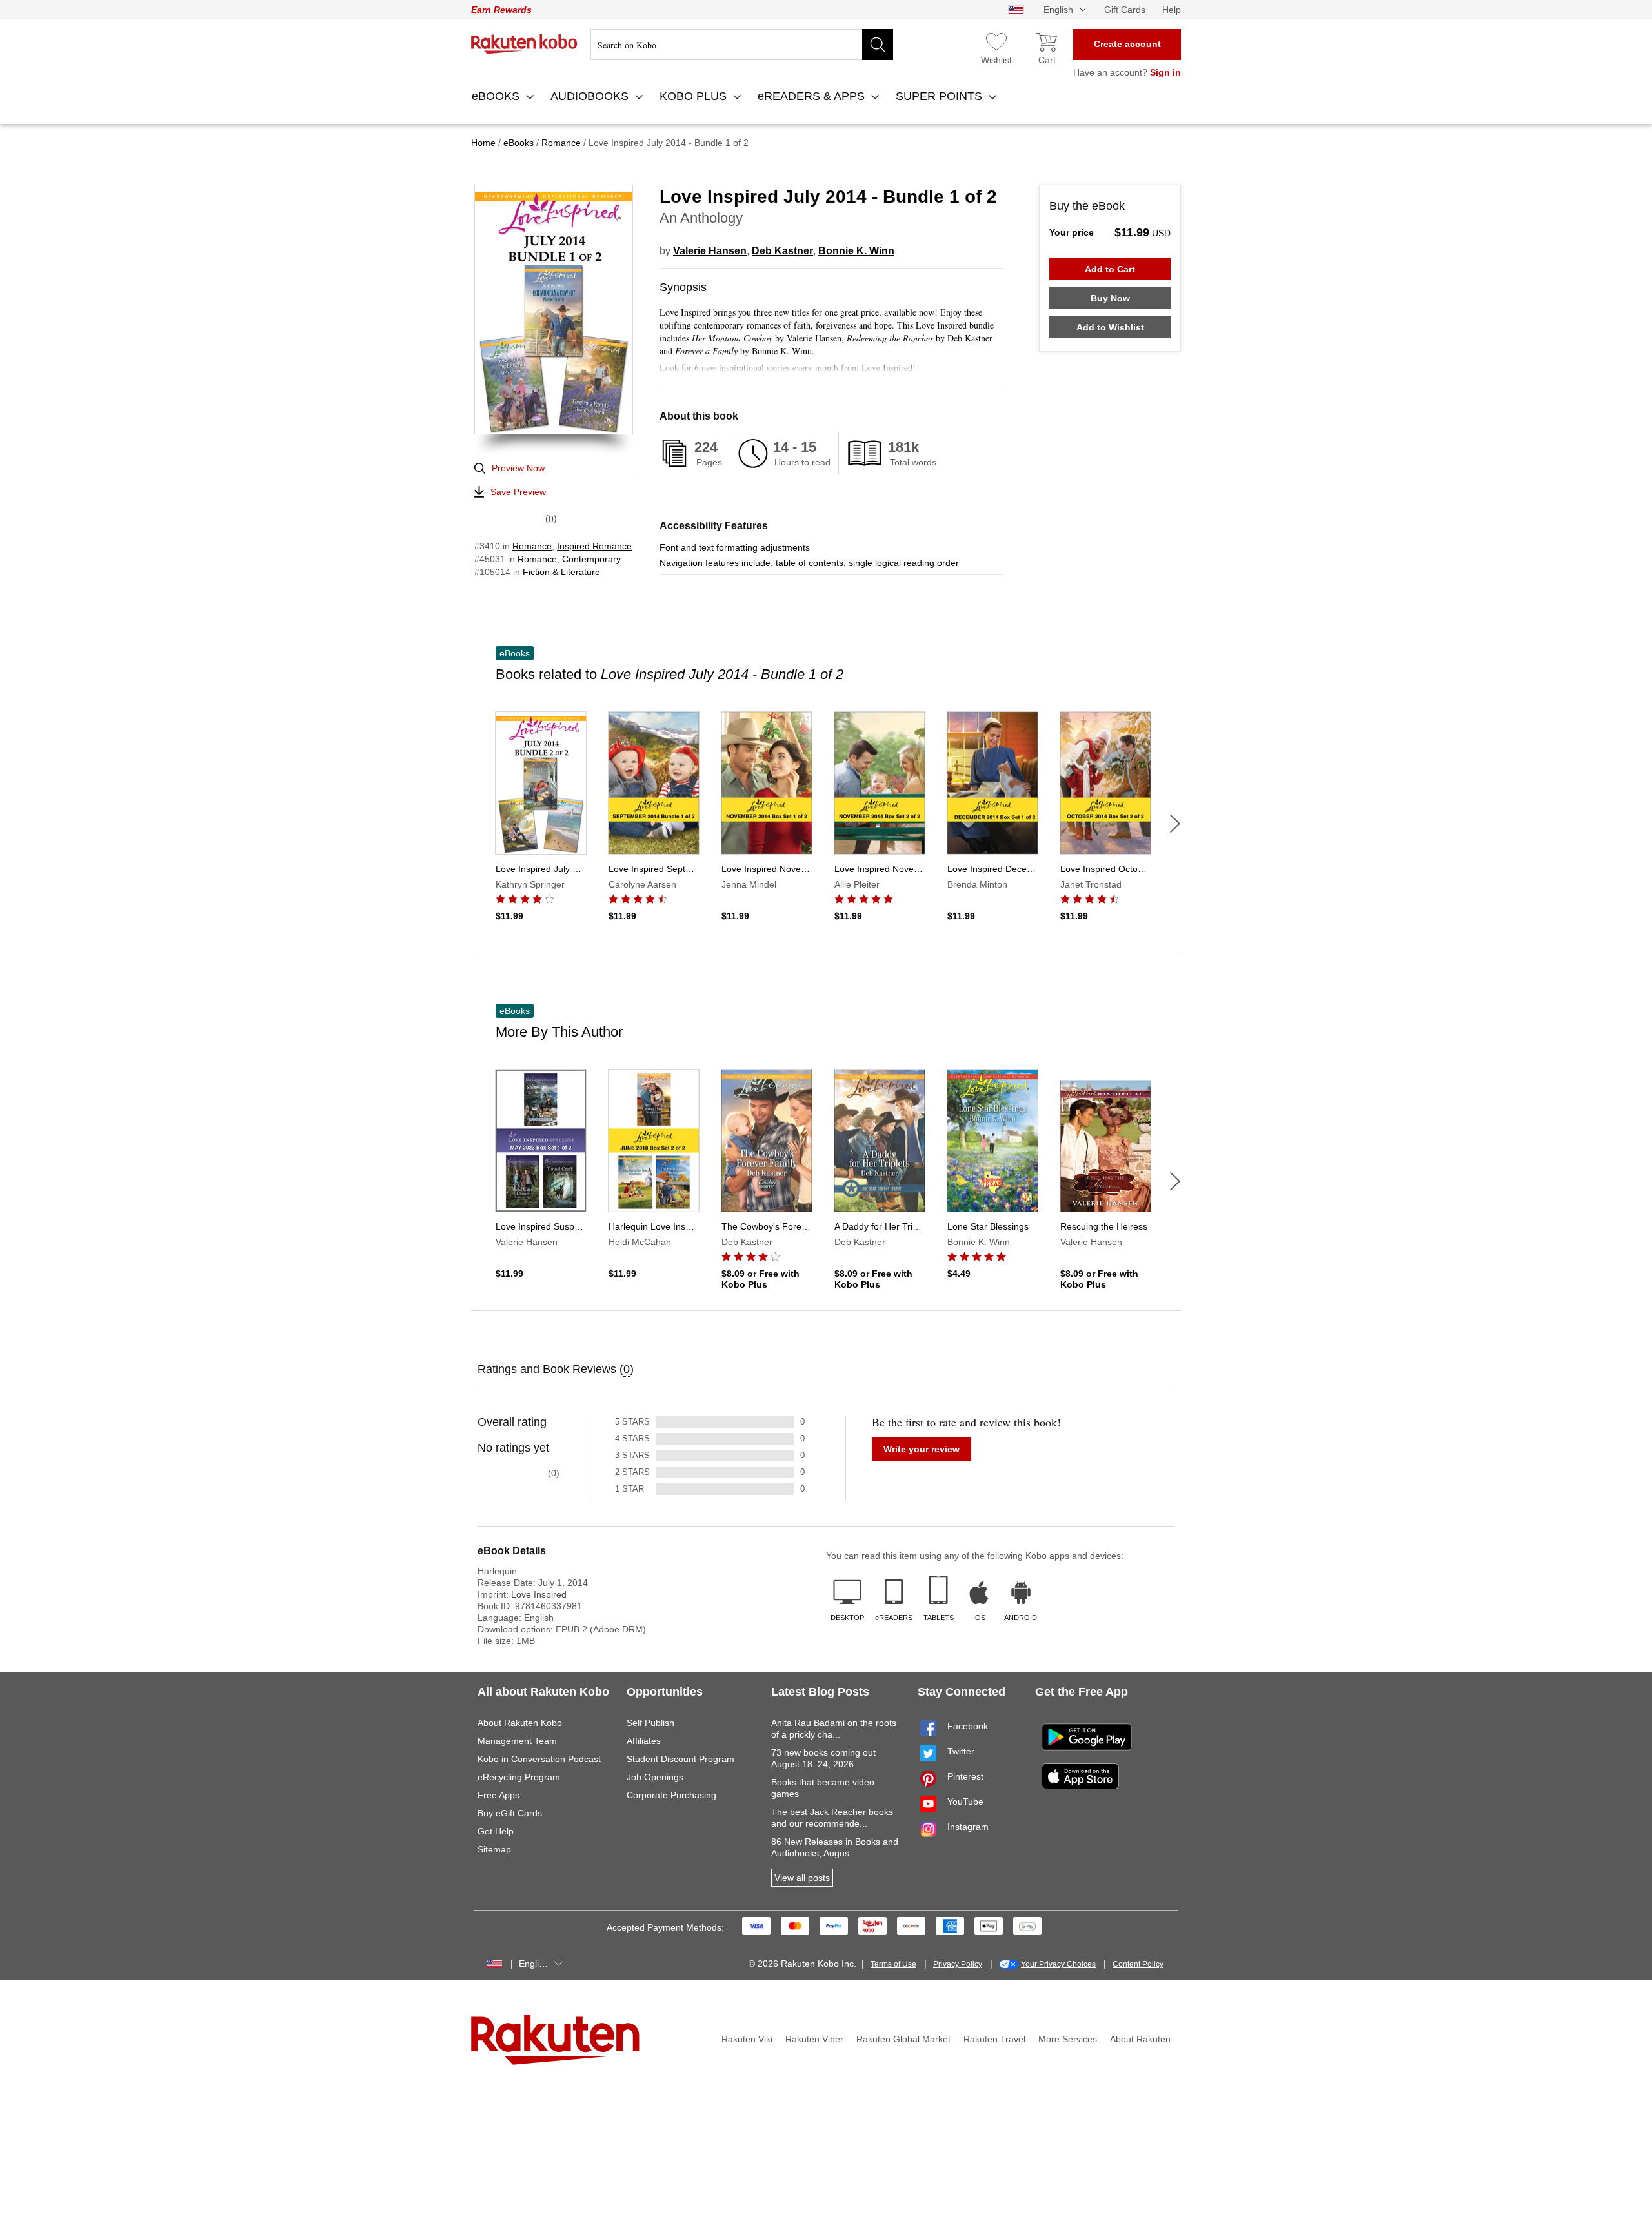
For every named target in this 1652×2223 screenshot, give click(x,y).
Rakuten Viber (814, 2039)
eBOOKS (497, 96)
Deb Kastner (782, 251)
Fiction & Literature (561, 572)
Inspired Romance (594, 546)
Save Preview (518, 492)
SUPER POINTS (941, 96)
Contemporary (591, 559)
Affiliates (644, 1741)
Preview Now (518, 468)
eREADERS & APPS (813, 96)
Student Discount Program (680, 1759)
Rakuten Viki (747, 2039)
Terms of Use (893, 1964)
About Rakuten (1140, 2039)
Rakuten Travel (994, 2039)
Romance (532, 546)
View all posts (802, 1878)
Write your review (922, 1449)
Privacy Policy (958, 1964)
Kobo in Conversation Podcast (539, 1759)
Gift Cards (1125, 10)
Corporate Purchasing (671, 1795)
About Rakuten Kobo (520, 1723)
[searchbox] (742, 45)
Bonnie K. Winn (856, 251)
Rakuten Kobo (524, 44)
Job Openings (655, 1777)
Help (1172, 10)
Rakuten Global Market (903, 2039)
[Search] (878, 45)
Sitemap (494, 1849)
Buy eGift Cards (510, 1813)
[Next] (1175, 824)
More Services (1068, 2039)
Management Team (517, 1741)
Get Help (496, 1831)
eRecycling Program (519, 1777)
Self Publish (650, 1723)
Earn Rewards (501, 10)
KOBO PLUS (695, 96)
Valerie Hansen (710, 251)
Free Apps (499, 1795)
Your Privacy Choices (1058, 1964)
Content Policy (1138, 1964)
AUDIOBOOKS (591, 96)
